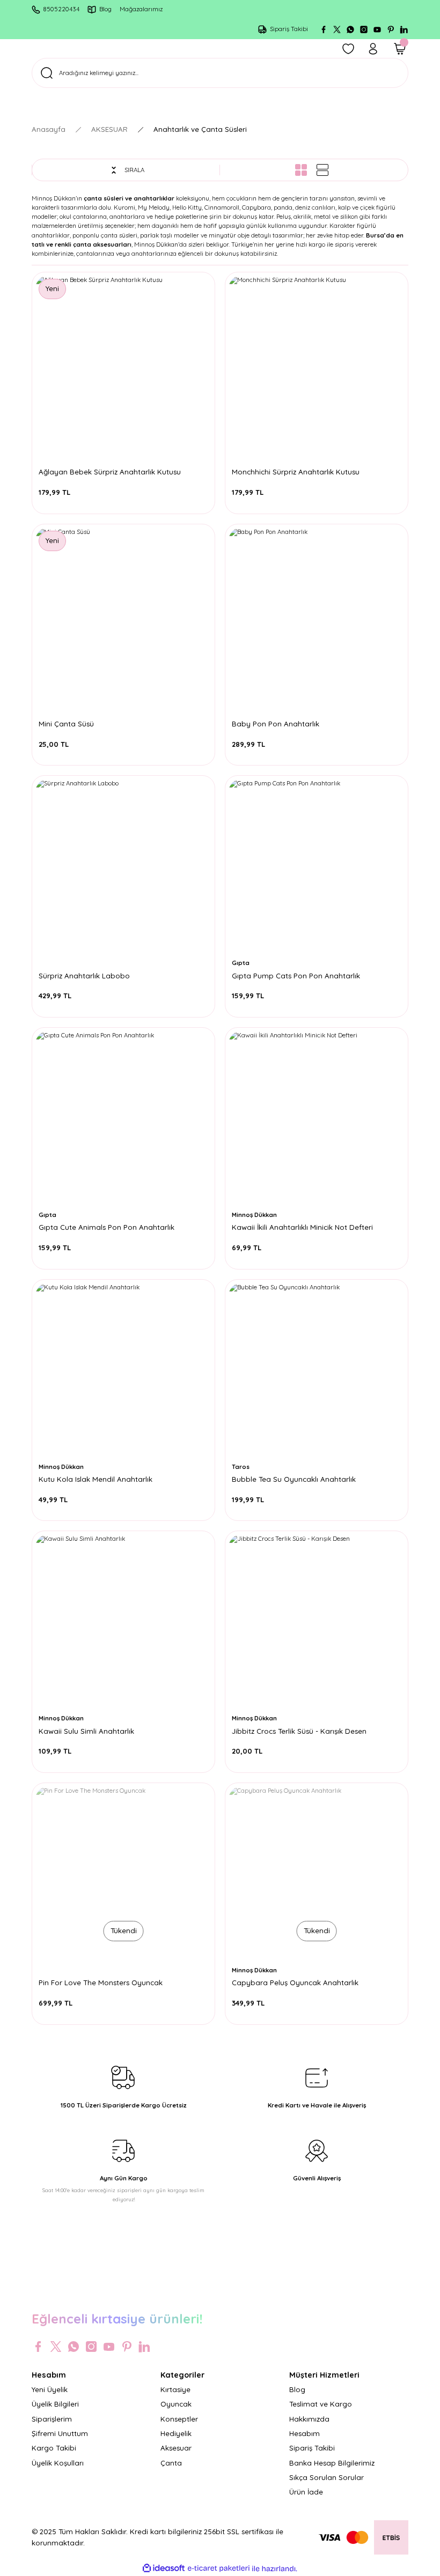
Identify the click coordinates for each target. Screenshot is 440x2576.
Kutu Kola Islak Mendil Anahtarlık (96, 1479)
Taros (241, 1467)
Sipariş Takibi (312, 2448)
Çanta (171, 2463)
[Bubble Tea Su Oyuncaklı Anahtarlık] (317, 1371)
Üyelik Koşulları (58, 2463)
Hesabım (305, 2433)
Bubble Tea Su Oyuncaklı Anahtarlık (294, 1479)
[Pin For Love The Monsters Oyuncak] (123, 1874)
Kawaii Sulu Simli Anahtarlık (86, 1731)
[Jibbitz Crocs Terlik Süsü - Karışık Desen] (317, 1622)
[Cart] (400, 49)
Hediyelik (176, 2433)
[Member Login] (373, 49)
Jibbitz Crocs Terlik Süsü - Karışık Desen (299, 1731)
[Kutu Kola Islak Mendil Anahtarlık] (123, 1371)
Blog (297, 2389)
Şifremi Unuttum (60, 2433)
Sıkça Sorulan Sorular (327, 2477)
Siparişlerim (52, 2419)
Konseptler (179, 2419)
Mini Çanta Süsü (66, 724)
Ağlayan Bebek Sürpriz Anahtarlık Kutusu (110, 472)
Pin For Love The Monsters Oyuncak (101, 1983)
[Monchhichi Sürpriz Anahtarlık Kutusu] (317, 363)
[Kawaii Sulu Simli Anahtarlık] (123, 1622)
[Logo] (220, 2289)
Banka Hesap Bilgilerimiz (332, 2463)
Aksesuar (176, 2448)
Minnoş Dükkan (254, 1215)
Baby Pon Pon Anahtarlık (276, 724)
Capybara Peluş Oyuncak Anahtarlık (295, 1983)
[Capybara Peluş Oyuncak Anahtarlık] (317, 1874)
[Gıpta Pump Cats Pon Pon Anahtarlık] (317, 867)
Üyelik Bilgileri (55, 2404)
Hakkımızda (309, 2419)
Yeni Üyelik (50, 2389)
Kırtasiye (175, 2389)
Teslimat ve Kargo (321, 2404)
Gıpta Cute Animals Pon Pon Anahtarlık (107, 1227)
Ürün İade (306, 2492)
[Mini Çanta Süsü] (123, 615)
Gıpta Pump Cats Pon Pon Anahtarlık (296, 976)
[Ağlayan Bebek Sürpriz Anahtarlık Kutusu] (123, 363)
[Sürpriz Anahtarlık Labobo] (123, 867)
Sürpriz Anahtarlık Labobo (84, 976)
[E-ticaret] (219, 2569)
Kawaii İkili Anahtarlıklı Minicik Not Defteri (302, 1227)
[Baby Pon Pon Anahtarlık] (317, 615)
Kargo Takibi (54, 2448)
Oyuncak (176, 2404)
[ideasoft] (164, 2568)
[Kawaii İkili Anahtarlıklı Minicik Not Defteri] (317, 1119)
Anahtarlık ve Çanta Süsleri (200, 129)
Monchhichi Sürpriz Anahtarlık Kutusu (296, 472)
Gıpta (241, 963)
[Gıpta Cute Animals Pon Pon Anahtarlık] (123, 1119)
